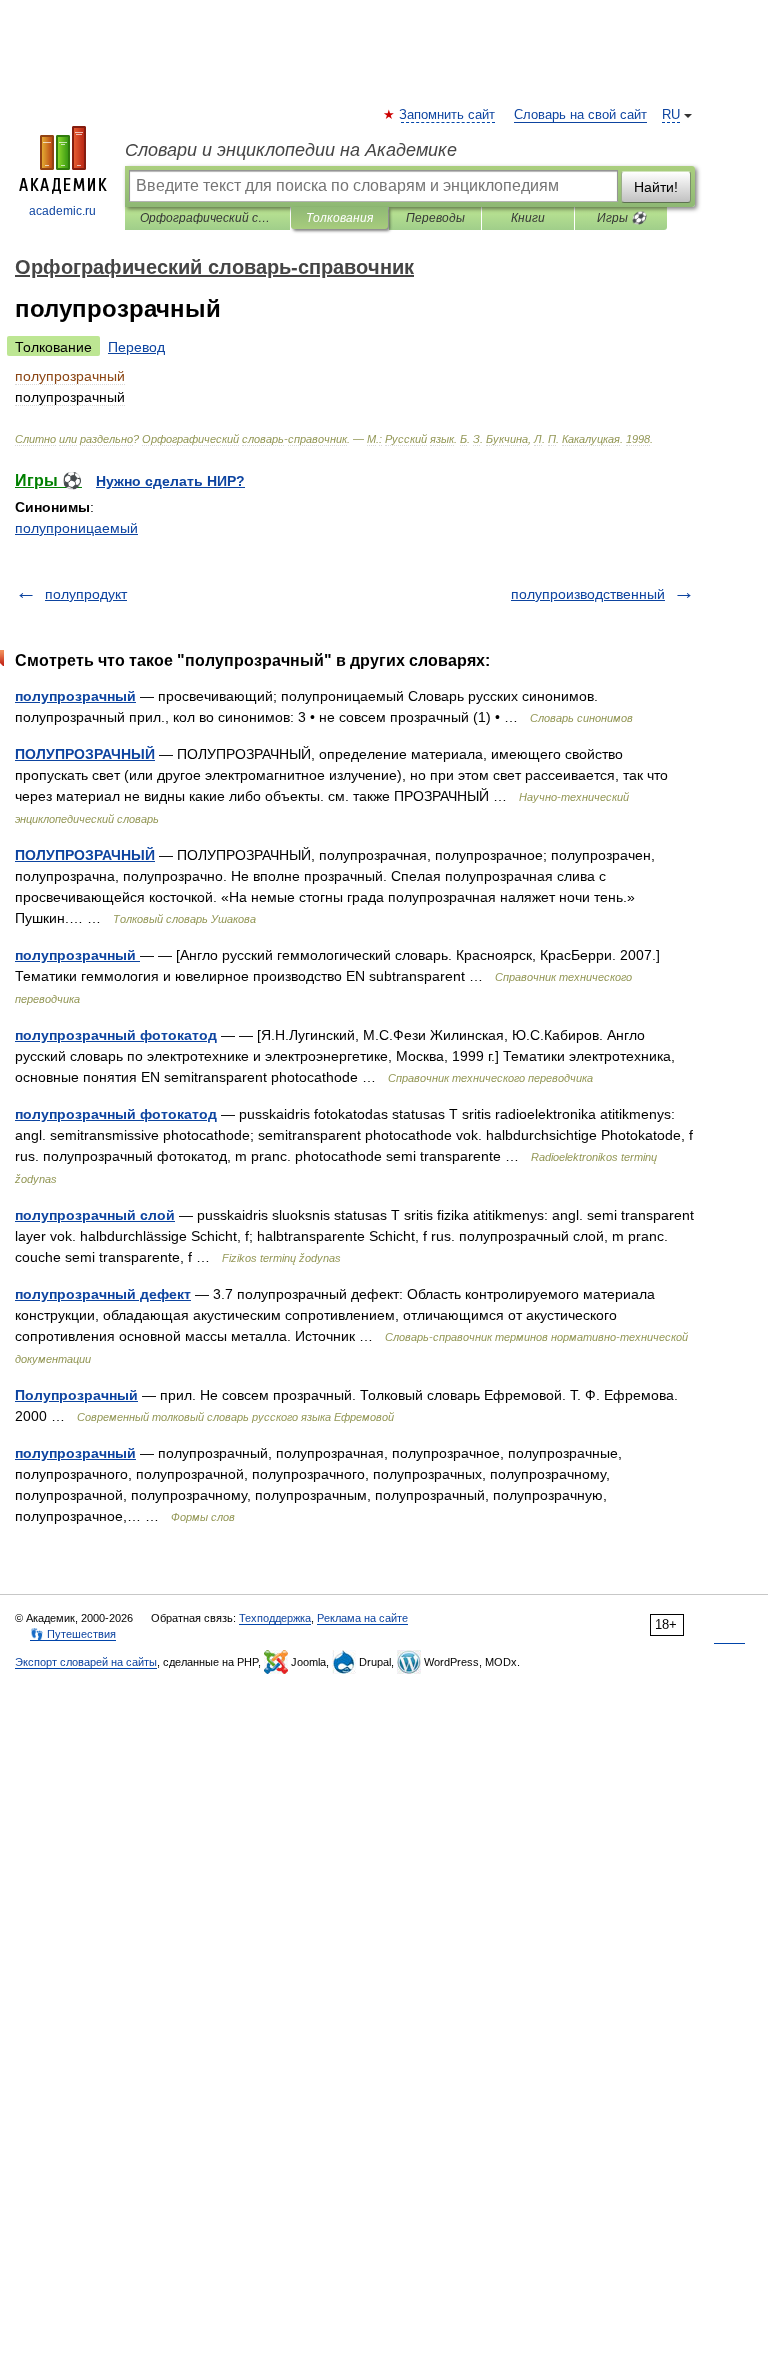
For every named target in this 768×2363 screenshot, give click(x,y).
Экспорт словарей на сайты (86, 1662)
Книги (528, 218)
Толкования (339, 218)
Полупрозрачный (76, 1395)
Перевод (136, 347)
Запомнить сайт (448, 115)
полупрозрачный (75, 696)
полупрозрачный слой (95, 1215)
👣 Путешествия (73, 1634)
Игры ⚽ (621, 218)
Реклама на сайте (362, 1618)
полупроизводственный (588, 594)
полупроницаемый (76, 528)
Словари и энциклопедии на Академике (291, 150)
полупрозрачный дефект (103, 1294)
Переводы (435, 218)
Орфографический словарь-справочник (207, 218)
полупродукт (86, 594)
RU (671, 115)
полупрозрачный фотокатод (116, 1035)
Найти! (656, 187)
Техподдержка (275, 1618)
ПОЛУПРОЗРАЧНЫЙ (85, 754)
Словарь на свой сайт (580, 115)
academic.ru (62, 211)
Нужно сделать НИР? (170, 481)
